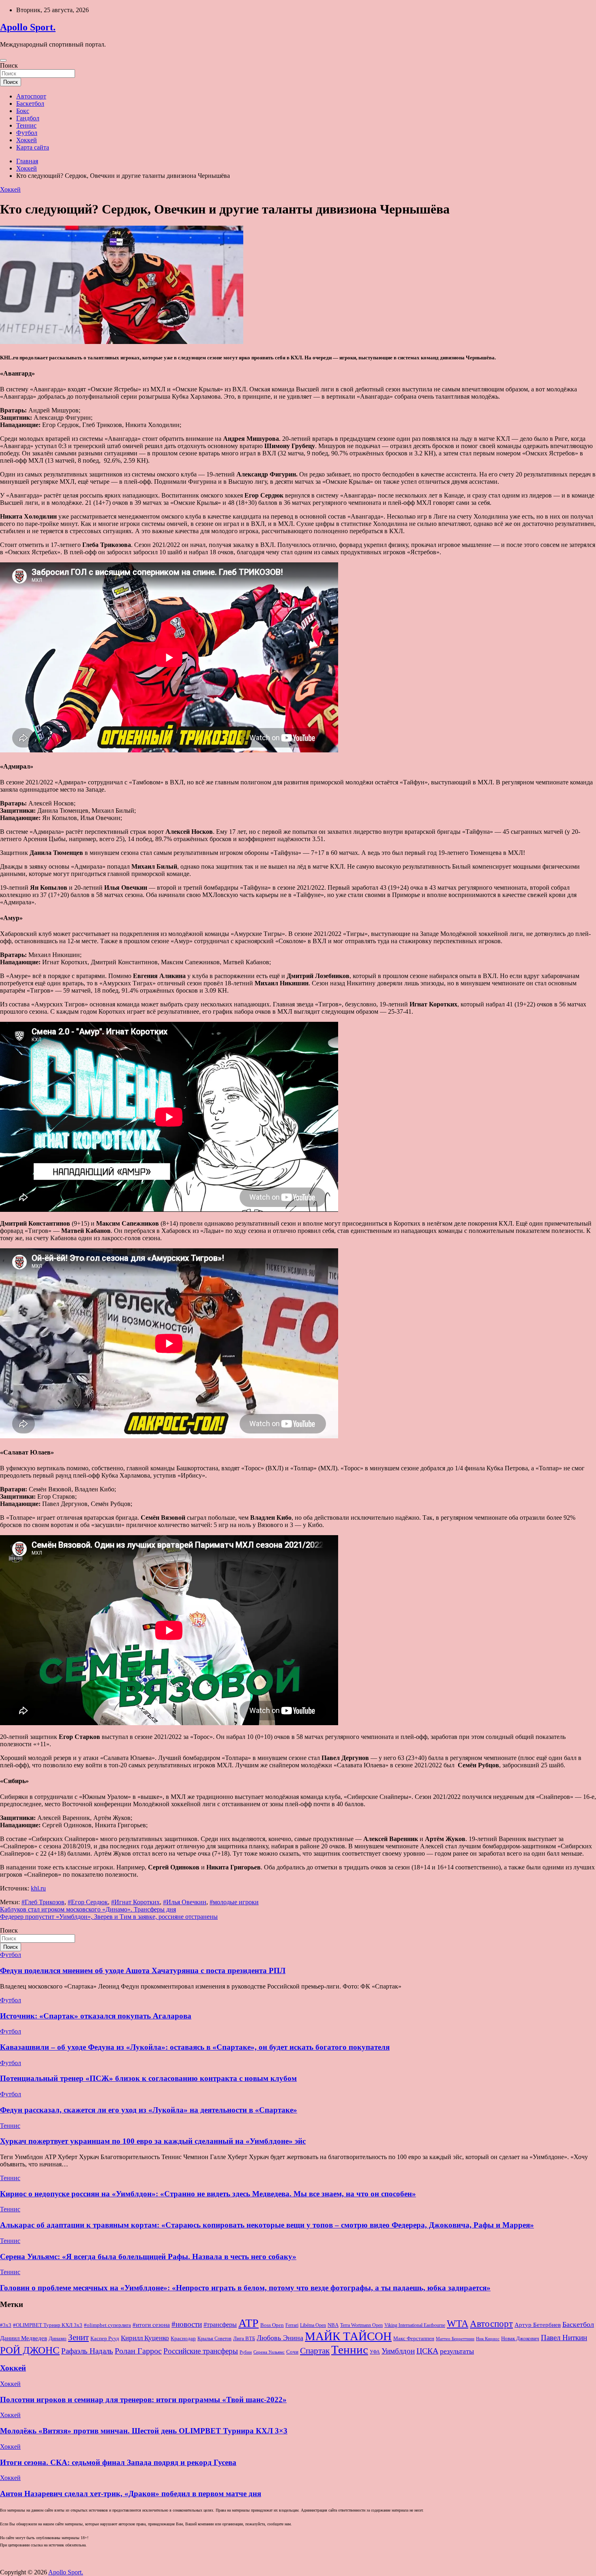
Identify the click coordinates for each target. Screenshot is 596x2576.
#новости (187, 2324)
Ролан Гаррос (138, 2351)
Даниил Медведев (24, 2338)
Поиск (9, 65)
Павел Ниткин (564, 2338)
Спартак (315, 2351)
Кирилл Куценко (145, 2338)
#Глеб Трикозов (43, 1902)
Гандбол (28, 118)
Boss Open (272, 2325)
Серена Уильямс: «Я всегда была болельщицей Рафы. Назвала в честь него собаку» (148, 2257)
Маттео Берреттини (455, 2339)
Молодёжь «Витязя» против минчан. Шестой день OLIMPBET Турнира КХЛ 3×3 (144, 2431)
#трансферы (220, 2325)
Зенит (78, 2337)
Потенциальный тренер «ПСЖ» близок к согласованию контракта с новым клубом (148, 2078)
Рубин (246, 2352)
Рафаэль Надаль (87, 2351)
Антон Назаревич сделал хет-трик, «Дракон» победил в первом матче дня (131, 2494)
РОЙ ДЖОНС (30, 2350)
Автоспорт (31, 96)
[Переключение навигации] (3, 60)
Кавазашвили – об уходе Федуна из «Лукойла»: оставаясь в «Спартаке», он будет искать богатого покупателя (195, 2047)
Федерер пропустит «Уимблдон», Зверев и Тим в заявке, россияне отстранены (109, 1917)
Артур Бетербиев (538, 2325)
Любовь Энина (280, 2338)
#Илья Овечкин (185, 1902)
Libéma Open (313, 2325)
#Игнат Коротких (135, 1902)
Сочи (292, 2352)
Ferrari (292, 2325)
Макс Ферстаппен (414, 2339)
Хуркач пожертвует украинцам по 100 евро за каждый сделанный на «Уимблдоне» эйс (153, 2141)
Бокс (23, 111)
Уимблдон (398, 2351)
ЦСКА (427, 2351)
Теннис (26, 125)
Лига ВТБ (244, 2338)
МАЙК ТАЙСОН (348, 2336)
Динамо (58, 2339)
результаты (457, 2351)
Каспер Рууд (105, 2339)
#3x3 (6, 2325)
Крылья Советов (214, 2339)
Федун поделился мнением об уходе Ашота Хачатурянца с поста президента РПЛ (143, 1970)
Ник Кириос (488, 2339)
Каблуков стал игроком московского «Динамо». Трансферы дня (88, 1909)
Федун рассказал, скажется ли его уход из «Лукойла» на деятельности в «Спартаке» (149, 2110)
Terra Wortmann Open (361, 2325)
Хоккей (27, 140)
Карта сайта (33, 147)
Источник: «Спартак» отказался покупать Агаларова (96, 2016)
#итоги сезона (151, 2325)
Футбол (27, 133)
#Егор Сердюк (88, 1902)
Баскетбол (30, 104)
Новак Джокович (520, 2338)
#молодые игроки (234, 1902)
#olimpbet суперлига (107, 2325)
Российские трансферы (201, 2351)
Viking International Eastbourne (415, 2325)
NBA (333, 2325)
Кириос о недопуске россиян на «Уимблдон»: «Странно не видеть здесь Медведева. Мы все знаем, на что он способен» (208, 2194)
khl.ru (38, 1888)
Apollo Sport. (28, 27)
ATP (249, 2323)
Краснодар (183, 2338)
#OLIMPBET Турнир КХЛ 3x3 (48, 2325)
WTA (458, 2323)
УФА (375, 2352)
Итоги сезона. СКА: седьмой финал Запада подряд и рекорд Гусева (118, 2462)
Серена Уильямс (269, 2352)
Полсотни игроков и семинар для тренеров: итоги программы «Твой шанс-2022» (143, 2400)
